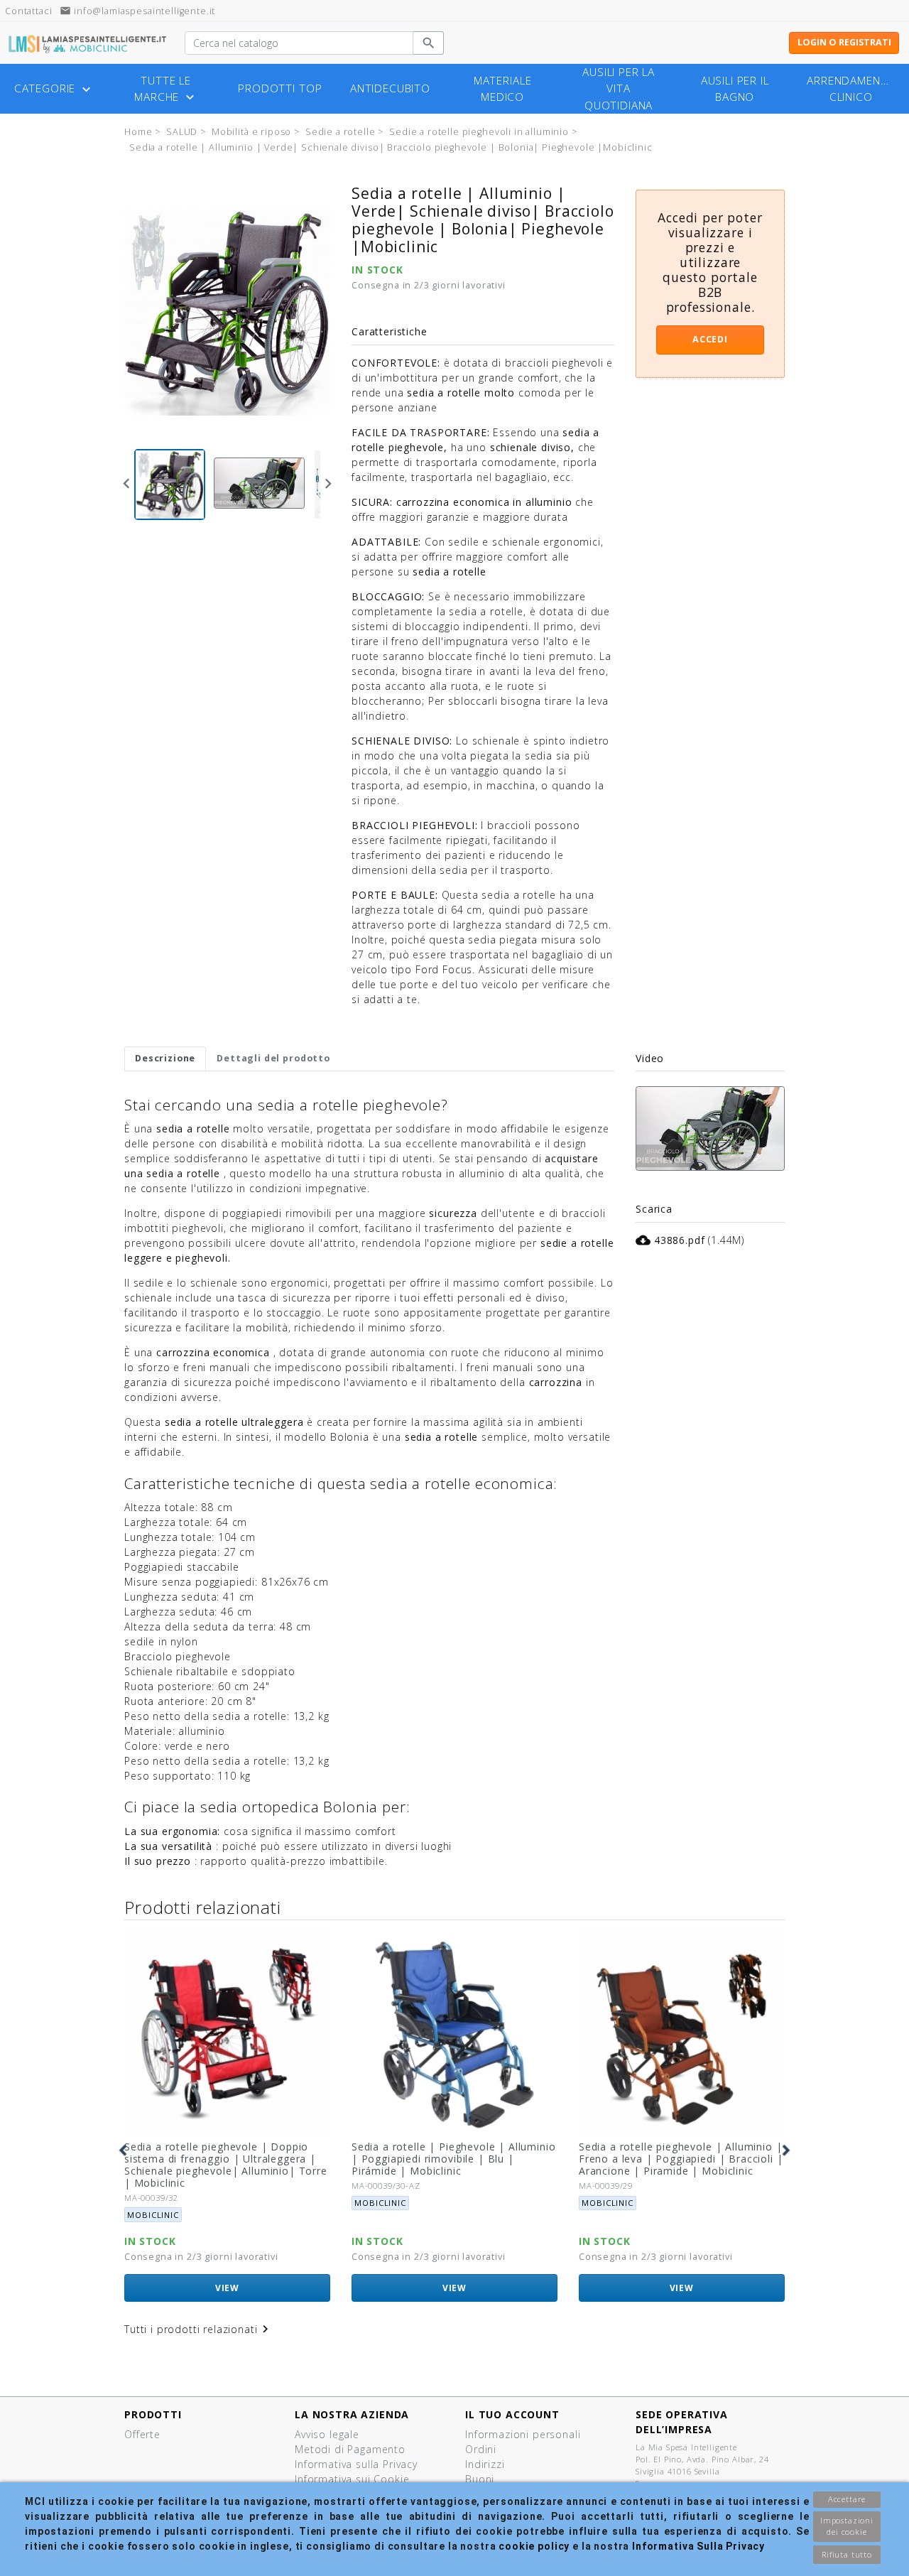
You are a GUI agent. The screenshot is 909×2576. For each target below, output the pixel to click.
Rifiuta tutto (847, 2554)
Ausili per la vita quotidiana (619, 88)
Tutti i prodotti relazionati (198, 2329)
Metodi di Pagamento (350, 2449)
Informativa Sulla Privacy (698, 2546)
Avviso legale (327, 2434)
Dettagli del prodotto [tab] (273, 1058)
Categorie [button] (54, 89)
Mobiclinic (153, 2215)
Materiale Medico (503, 89)
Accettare (847, 2499)
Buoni (480, 2479)
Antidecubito (390, 88)
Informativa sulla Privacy (356, 2464)
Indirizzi (485, 2464)
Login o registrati (844, 42)
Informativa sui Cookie (352, 2479)
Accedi (710, 339)
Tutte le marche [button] (166, 89)
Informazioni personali (523, 2434)
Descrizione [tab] (165, 1058)
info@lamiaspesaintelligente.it (137, 11)
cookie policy (534, 2546)
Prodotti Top (280, 88)
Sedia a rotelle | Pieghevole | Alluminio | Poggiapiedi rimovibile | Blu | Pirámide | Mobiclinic (454, 2159)
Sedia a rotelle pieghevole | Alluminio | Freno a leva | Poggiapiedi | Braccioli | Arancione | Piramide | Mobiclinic (681, 2159)
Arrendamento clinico (851, 89)
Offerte (142, 2434)
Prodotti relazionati (203, 1907)
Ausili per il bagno (735, 89)
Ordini (481, 2449)
